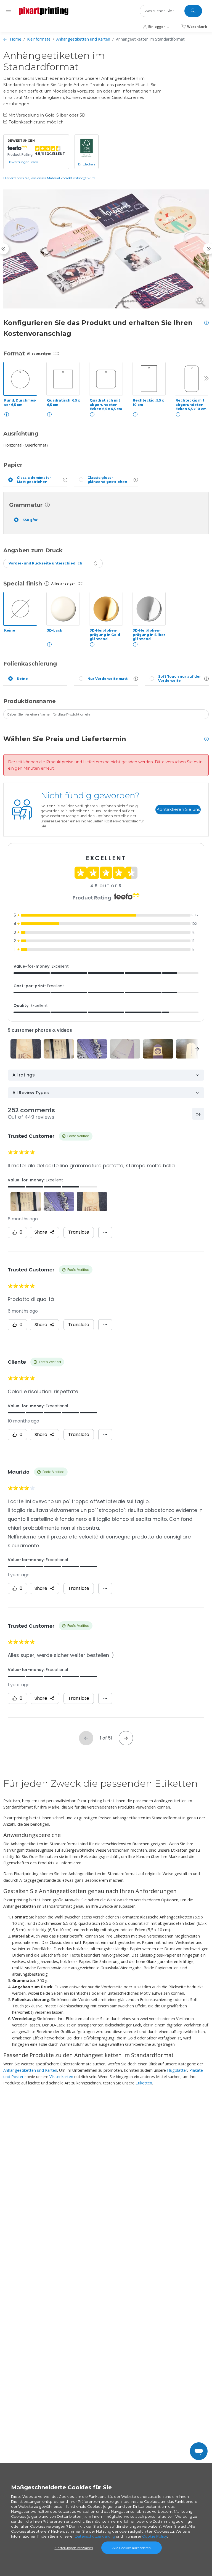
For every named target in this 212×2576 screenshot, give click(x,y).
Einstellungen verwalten (74, 2548)
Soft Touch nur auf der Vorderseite (180, 679)
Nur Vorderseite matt (108, 679)
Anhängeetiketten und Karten (83, 39)
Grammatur (26, 505)
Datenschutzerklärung (95, 2536)
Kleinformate (39, 39)
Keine (22, 679)
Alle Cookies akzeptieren (132, 2548)
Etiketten (144, 2083)
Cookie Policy (155, 2536)
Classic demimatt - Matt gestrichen (34, 480)
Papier (13, 465)
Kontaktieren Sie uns (178, 809)
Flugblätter (177, 2070)
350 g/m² (31, 520)
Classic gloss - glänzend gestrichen (107, 480)
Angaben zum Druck (33, 550)
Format (14, 353)
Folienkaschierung (30, 664)
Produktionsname (30, 701)
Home (16, 39)
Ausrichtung (21, 434)
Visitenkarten (61, 2077)
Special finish (23, 584)
